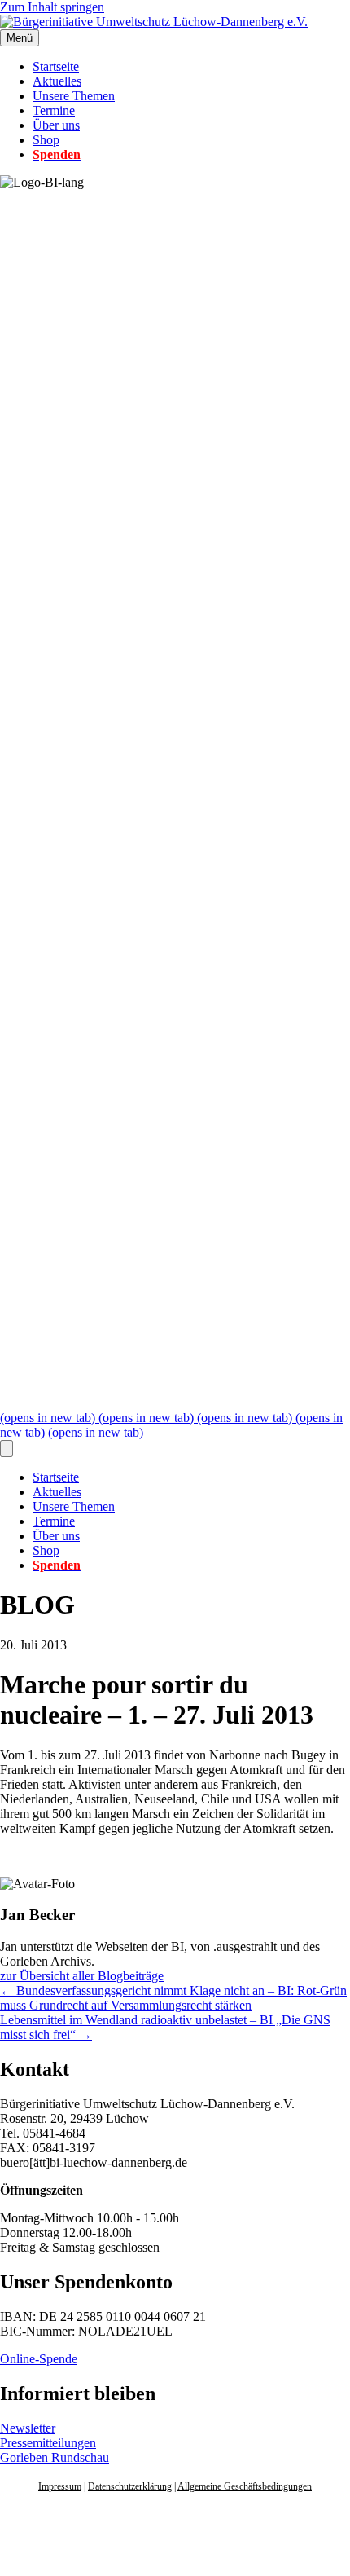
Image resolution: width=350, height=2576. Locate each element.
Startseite (56, 66)
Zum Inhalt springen (52, 7)
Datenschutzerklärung (130, 2486)
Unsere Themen (74, 96)
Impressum (60, 2486)
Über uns (56, 125)
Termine (54, 110)
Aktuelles (57, 81)
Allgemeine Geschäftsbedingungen (245, 2486)
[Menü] (7, 1449)
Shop (46, 140)
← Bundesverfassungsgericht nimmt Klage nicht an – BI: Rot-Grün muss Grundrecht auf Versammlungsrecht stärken (173, 1998)
